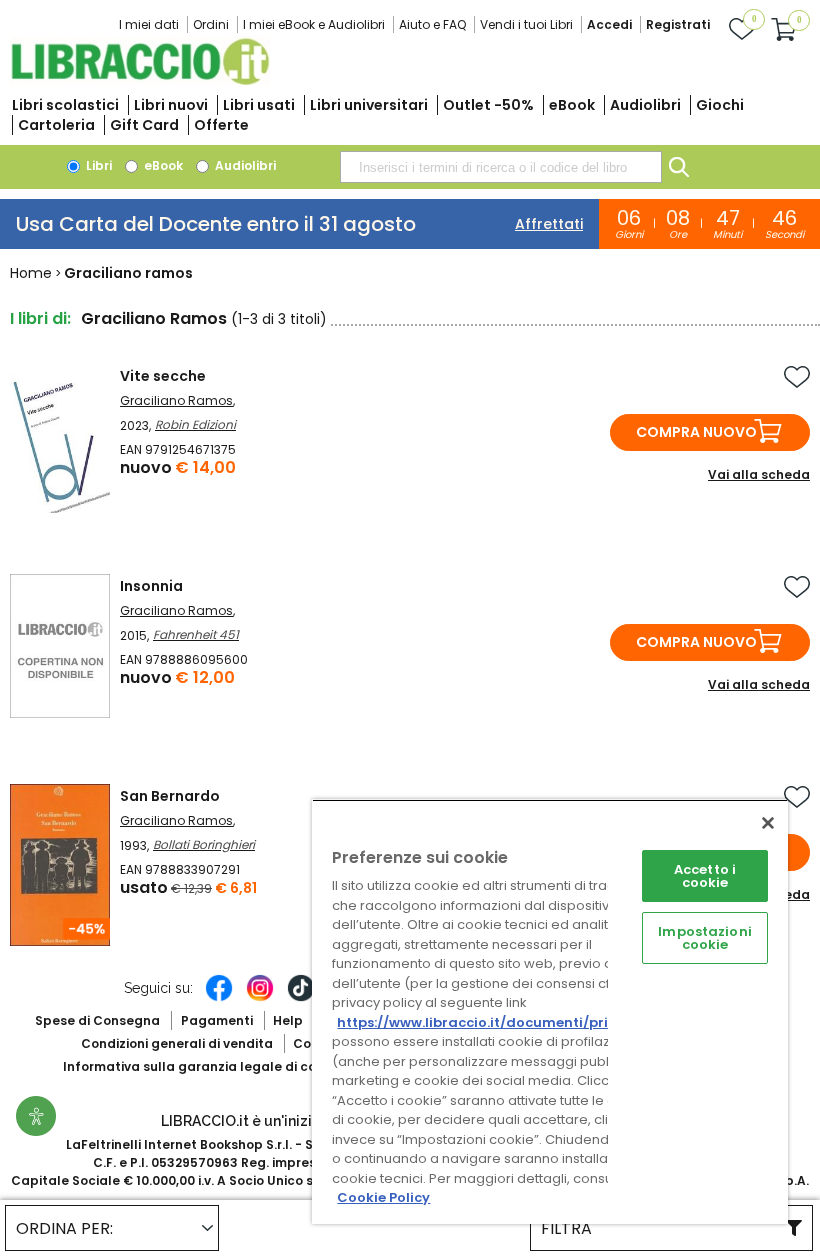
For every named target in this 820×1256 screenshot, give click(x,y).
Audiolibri (645, 105)
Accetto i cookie (705, 876)
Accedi (609, 24)
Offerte (221, 125)
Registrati (678, 24)
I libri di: (40, 318)
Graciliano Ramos (176, 400)
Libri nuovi (171, 105)
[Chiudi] (768, 823)
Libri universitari (369, 105)
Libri (97, 165)
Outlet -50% (488, 105)
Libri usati (259, 105)
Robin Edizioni (195, 424)
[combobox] (501, 167)
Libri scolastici (65, 105)
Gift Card (144, 125)
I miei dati (149, 24)
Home (31, 273)
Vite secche (163, 376)
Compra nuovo (696, 432)
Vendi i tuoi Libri (526, 24)
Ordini (211, 24)
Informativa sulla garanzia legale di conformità (218, 1066)
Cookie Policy (383, 1197)
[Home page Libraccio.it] (140, 80)
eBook (572, 105)
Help (288, 1020)
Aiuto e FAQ (432, 24)
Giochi (720, 105)
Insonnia (151, 586)
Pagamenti (217, 1020)
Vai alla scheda (759, 474)
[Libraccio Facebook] (219, 998)
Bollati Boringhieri (204, 844)
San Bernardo (170, 796)
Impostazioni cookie (705, 938)
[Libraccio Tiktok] (301, 998)
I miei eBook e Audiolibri (314, 24)
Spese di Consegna (97, 1020)
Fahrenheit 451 (196, 634)
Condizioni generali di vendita (177, 1043)
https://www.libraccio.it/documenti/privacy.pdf (503, 1022)
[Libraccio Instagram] (260, 998)
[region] (550, 1011)
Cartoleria (56, 125)
